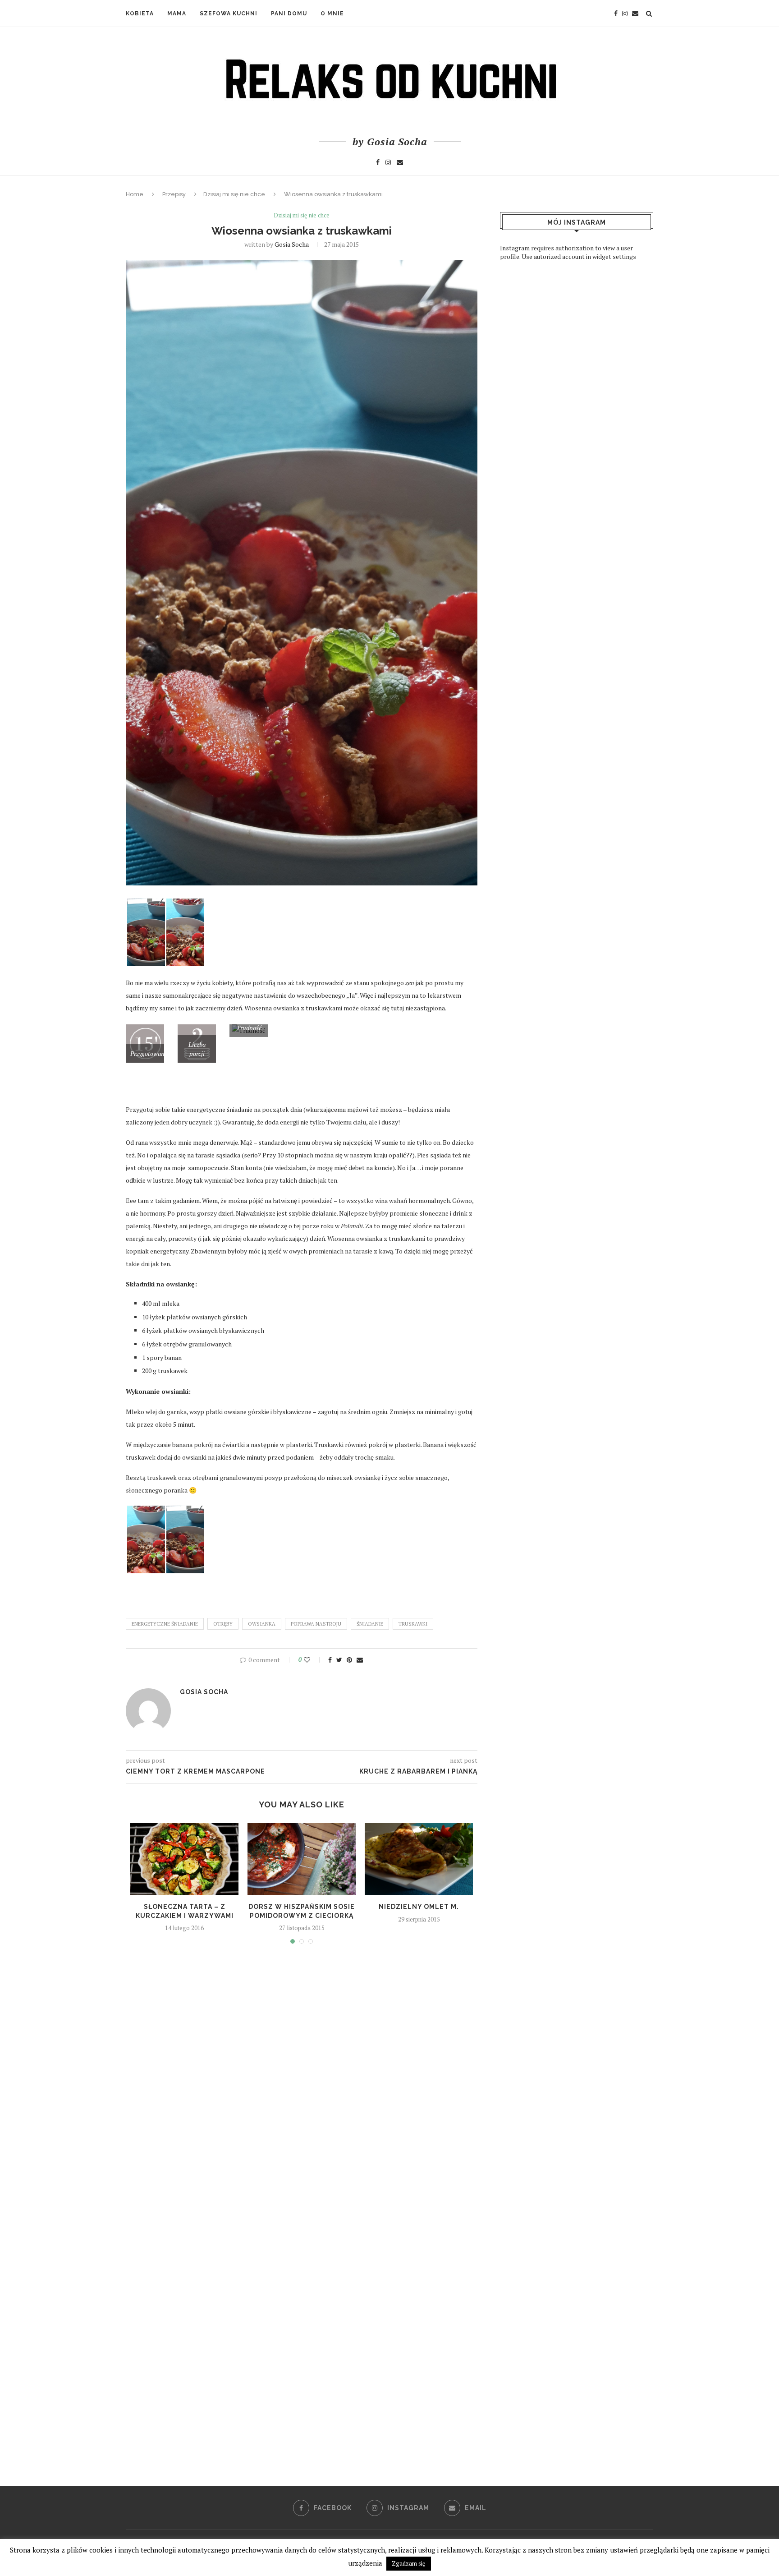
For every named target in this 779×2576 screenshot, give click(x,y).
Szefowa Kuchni (229, 14)
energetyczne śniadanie (165, 1624)
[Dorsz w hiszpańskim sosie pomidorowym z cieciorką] (302, 1859)
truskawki (413, 1624)
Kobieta (140, 14)
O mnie (332, 14)
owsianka (262, 1624)
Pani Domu (289, 14)
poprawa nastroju (316, 1624)
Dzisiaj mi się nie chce (234, 194)
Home (135, 194)
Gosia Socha (292, 244)
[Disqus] (302, 2081)
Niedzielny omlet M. (419, 1907)
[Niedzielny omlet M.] (419, 1859)
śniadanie (370, 1624)
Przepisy (174, 194)
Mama (177, 14)
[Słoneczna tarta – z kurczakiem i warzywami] (184, 1859)
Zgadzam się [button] (409, 2563)
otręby (223, 1624)
